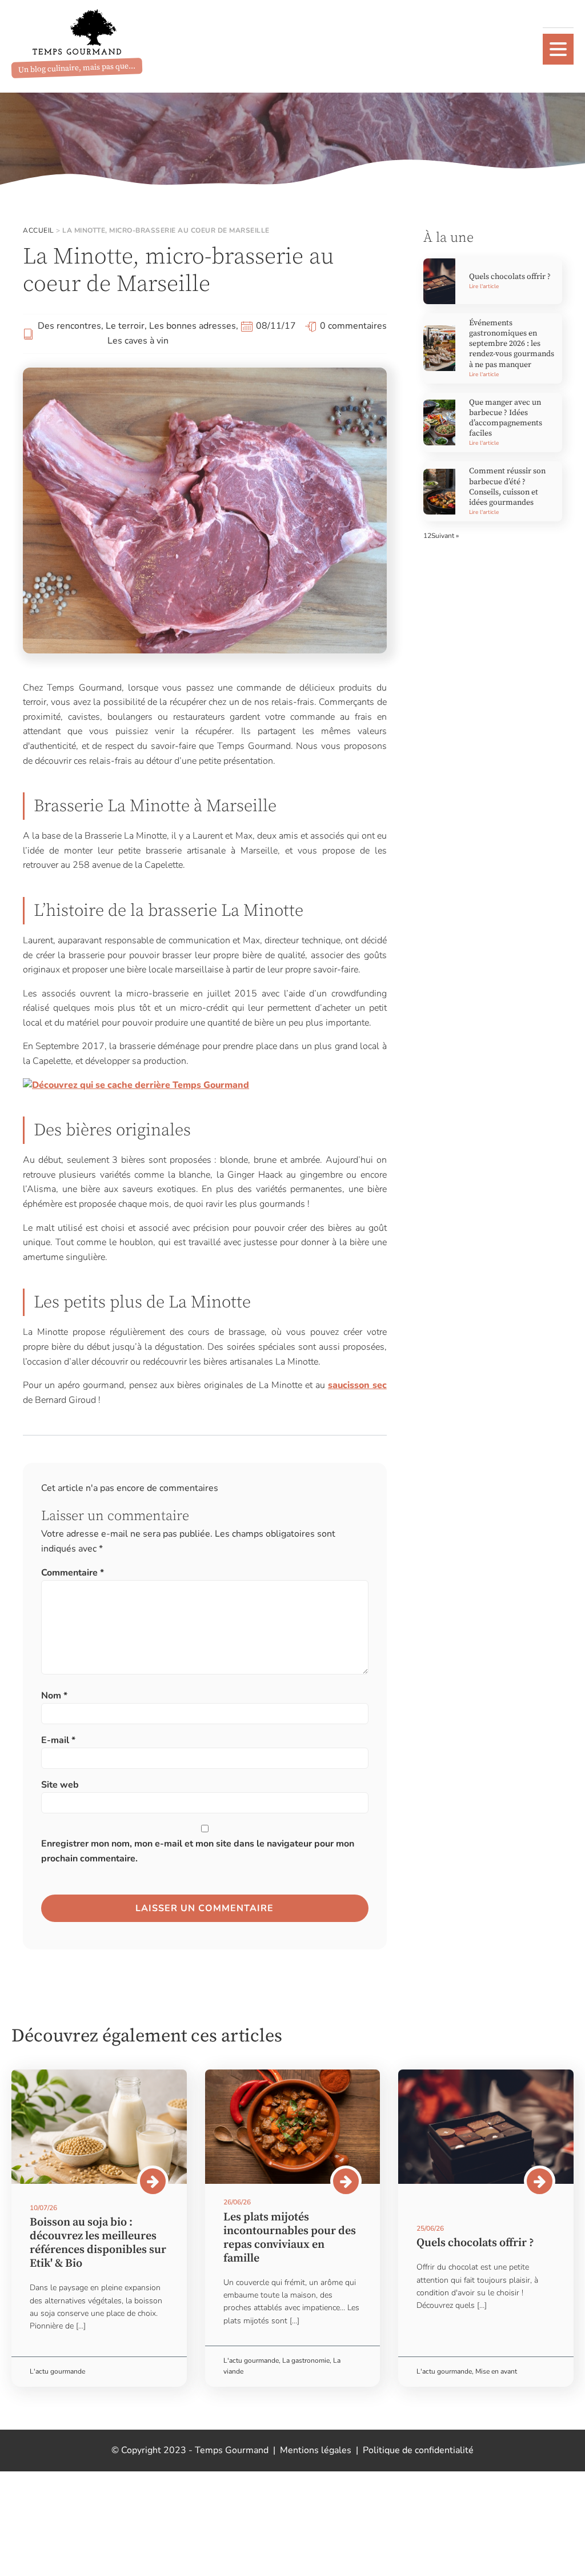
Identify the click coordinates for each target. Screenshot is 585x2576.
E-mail (58, 1740)
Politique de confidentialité (418, 2450)
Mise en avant (496, 2371)
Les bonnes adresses (193, 326)
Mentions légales (316, 2450)
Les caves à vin (138, 341)
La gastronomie (306, 2360)
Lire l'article (484, 286)
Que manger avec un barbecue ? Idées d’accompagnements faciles (506, 418)
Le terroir (125, 326)
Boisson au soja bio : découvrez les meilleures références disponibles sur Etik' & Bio (98, 2243)
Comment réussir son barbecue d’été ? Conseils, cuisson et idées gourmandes (507, 487)
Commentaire (73, 1573)
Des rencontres (69, 326)
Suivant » (445, 536)
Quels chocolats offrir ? (510, 277)
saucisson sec (357, 1385)
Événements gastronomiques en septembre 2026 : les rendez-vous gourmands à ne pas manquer (512, 344)
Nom (54, 1696)
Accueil (39, 230)
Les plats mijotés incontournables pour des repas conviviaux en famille (290, 2238)
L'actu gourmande (57, 2371)
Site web (60, 1785)
